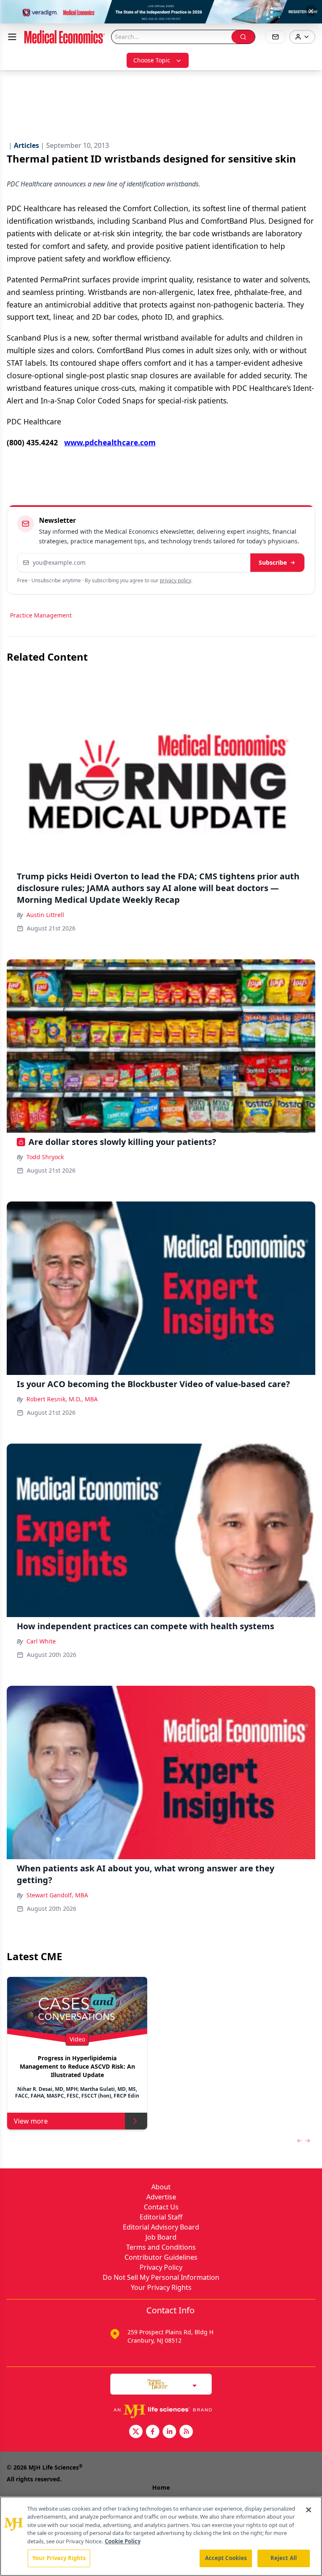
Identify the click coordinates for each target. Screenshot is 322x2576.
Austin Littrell (45, 915)
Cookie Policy (123, 2541)
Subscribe (273, 562)
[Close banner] (311, 11)
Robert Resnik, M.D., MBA (62, 1399)
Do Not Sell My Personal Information (161, 2277)
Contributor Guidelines (161, 2257)
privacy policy (175, 580)
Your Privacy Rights (161, 2287)
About (161, 2187)
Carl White (41, 1641)
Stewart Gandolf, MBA (57, 1895)
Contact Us (161, 2207)
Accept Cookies (226, 2558)
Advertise (161, 2197)
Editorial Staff (161, 2217)
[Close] (309, 2510)
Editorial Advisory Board (161, 2227)
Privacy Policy (161, 2267)
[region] (161, 2536)
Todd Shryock (45, 1157)
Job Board (161, 2237)
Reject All (284, 2558)
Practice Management (41, 615)
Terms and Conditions (161, 2247)
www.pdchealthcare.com (110, 442)
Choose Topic (152, 60)
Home (161, 2487)
